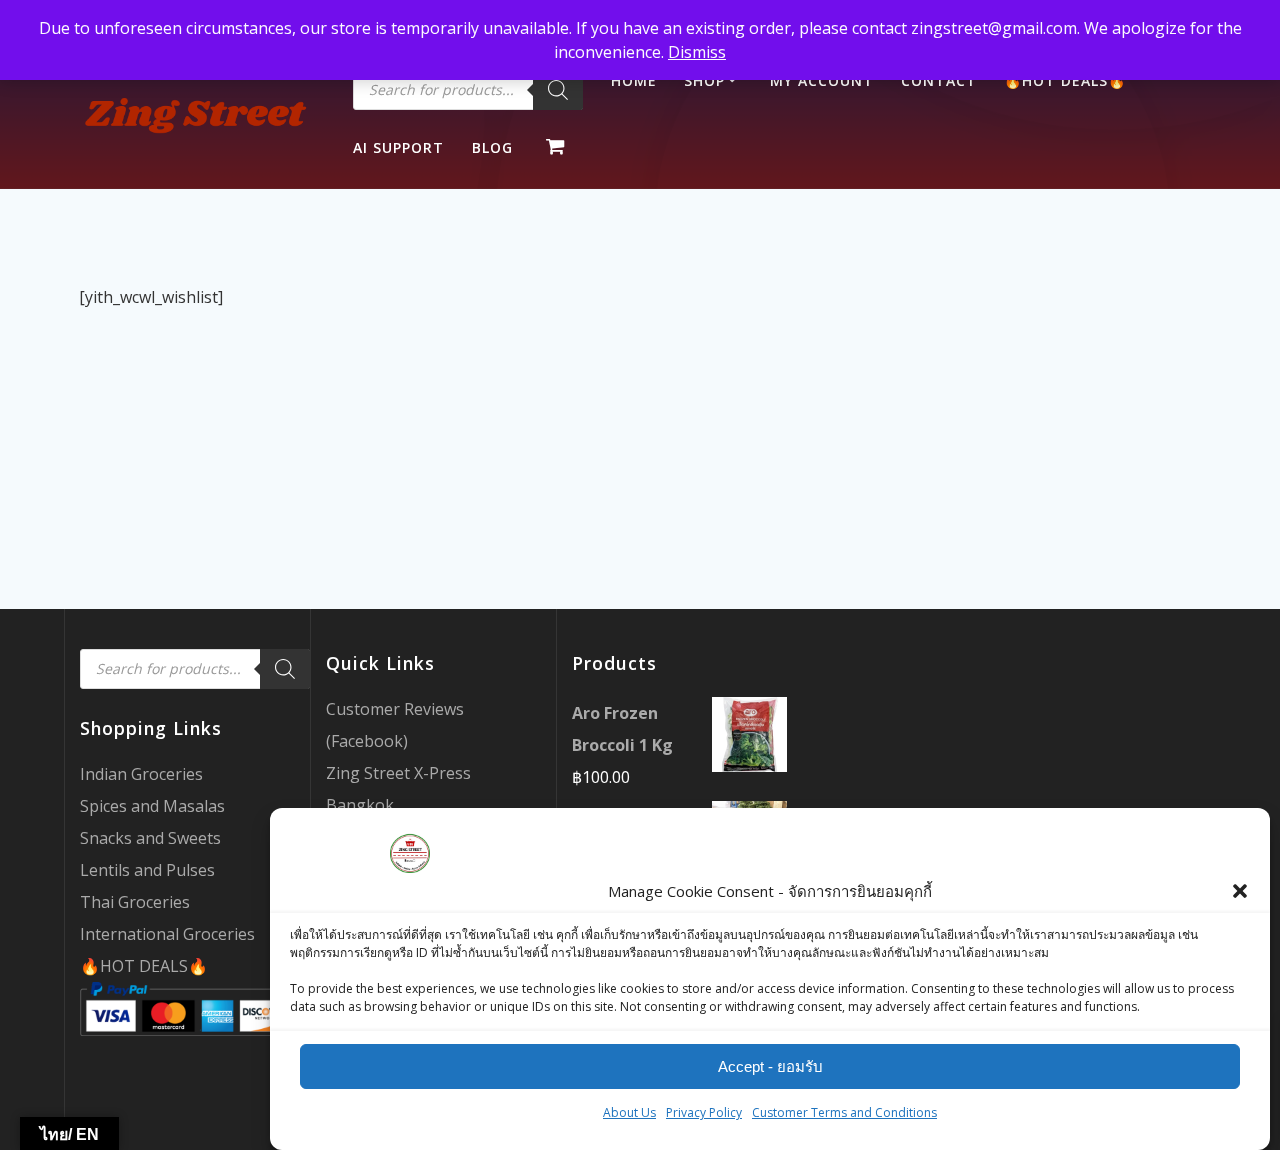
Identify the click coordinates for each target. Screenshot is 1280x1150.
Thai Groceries (135, 902)
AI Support (398, 147)
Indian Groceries (141, 774)
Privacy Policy (704, 1112)
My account (822, 80)
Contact (939, 80)
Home (634, 80)
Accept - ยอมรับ (770, 1066)
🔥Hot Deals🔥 (1065, 80)
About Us (629, 1112)
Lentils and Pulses (147, 870)
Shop (704, 80)
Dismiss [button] (697, 52)
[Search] (558, 90)
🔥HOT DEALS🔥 (144, 966)
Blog (492, 147)
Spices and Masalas (152, 806)
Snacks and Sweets (150, 838)
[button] (1240, 891)
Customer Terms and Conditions (844, 1112)
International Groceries (167, 934)
